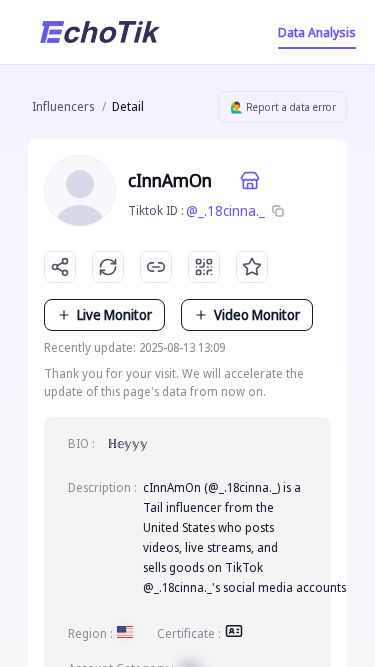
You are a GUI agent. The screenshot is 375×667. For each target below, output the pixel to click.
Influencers (63, 106)
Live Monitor (114, 314)
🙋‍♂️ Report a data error (283, 107)
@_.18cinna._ (225, 210)
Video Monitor (257, 314)
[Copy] (278, 211)
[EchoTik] (100, 32)
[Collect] (252, 267)
